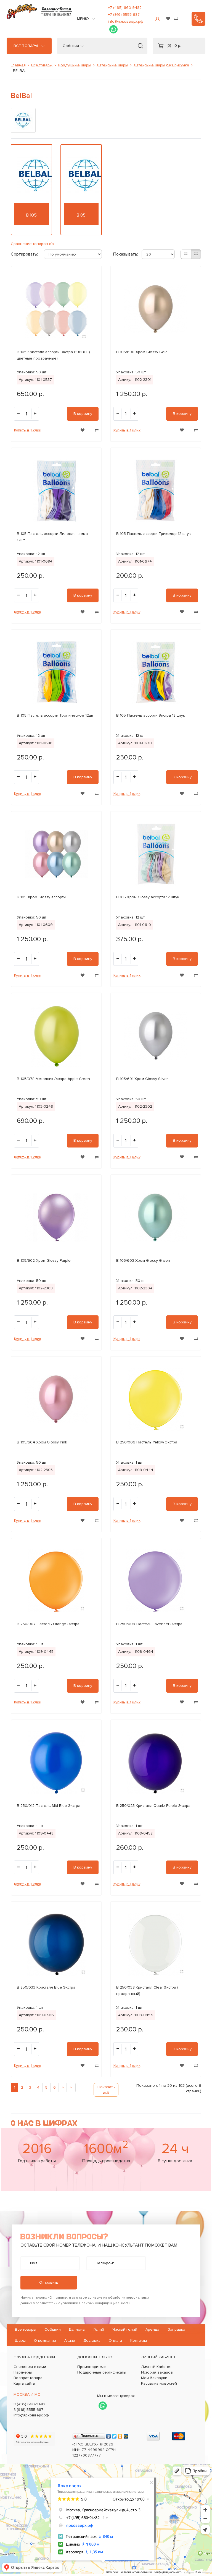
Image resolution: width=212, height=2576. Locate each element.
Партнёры (23, 2372)
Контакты (139, 2340)
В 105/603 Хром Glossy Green (143, 1260)
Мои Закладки (154, 2378)
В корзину (83, 414)
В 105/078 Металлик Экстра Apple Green (53, 1079)
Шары (20, 2340)
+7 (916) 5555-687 (124, 15)
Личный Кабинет (156, 2367)
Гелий (99, 2329)
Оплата (115, 2340)
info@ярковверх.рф (126, 21)
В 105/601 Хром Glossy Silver (142, 1079)
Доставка (92, 2340)
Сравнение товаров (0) (32, 244)
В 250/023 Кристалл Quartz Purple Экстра (153, 1806)
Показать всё (106, 2090)
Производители (92, 2367)
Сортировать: (23, 254)
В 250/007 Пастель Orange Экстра (48, 1624)
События (71, 46)
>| (71, 2087)
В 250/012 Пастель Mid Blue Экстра (49, 1806)
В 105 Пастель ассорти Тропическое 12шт (55, 715)
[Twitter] (114, 2435)
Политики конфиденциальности (105, 2303)
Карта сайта (24, 2383)
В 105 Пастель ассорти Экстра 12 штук (151, 715)
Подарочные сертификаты (102, 2372)
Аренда (152, 2329)
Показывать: (121, 254)
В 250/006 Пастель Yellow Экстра (147, 1442)
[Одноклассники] (120, 2435)
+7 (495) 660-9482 (125, 8)
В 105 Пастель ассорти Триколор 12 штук (153, 534)
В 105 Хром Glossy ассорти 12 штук (148, 897)
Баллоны (77, 2329)
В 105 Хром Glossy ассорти (41, 897)
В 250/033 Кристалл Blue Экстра (46, 1987)
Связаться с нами (30, 2367)
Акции (70, 2340)
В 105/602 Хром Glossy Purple (44, 1260)
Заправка (176, 2329)
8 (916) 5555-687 (28, 2410)
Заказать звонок (198, 19)
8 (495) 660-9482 (29, 2404)
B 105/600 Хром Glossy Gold (142, 352)
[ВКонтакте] (109, 2435)
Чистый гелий (125, 2329)
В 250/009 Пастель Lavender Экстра (149, 1624)
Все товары (26, 46)
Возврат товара (28, 2378)
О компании (45, 2340)
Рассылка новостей (159, 2383)
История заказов (157, 2372)
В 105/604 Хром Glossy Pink (42, 1442)
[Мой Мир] (126, 2435)
